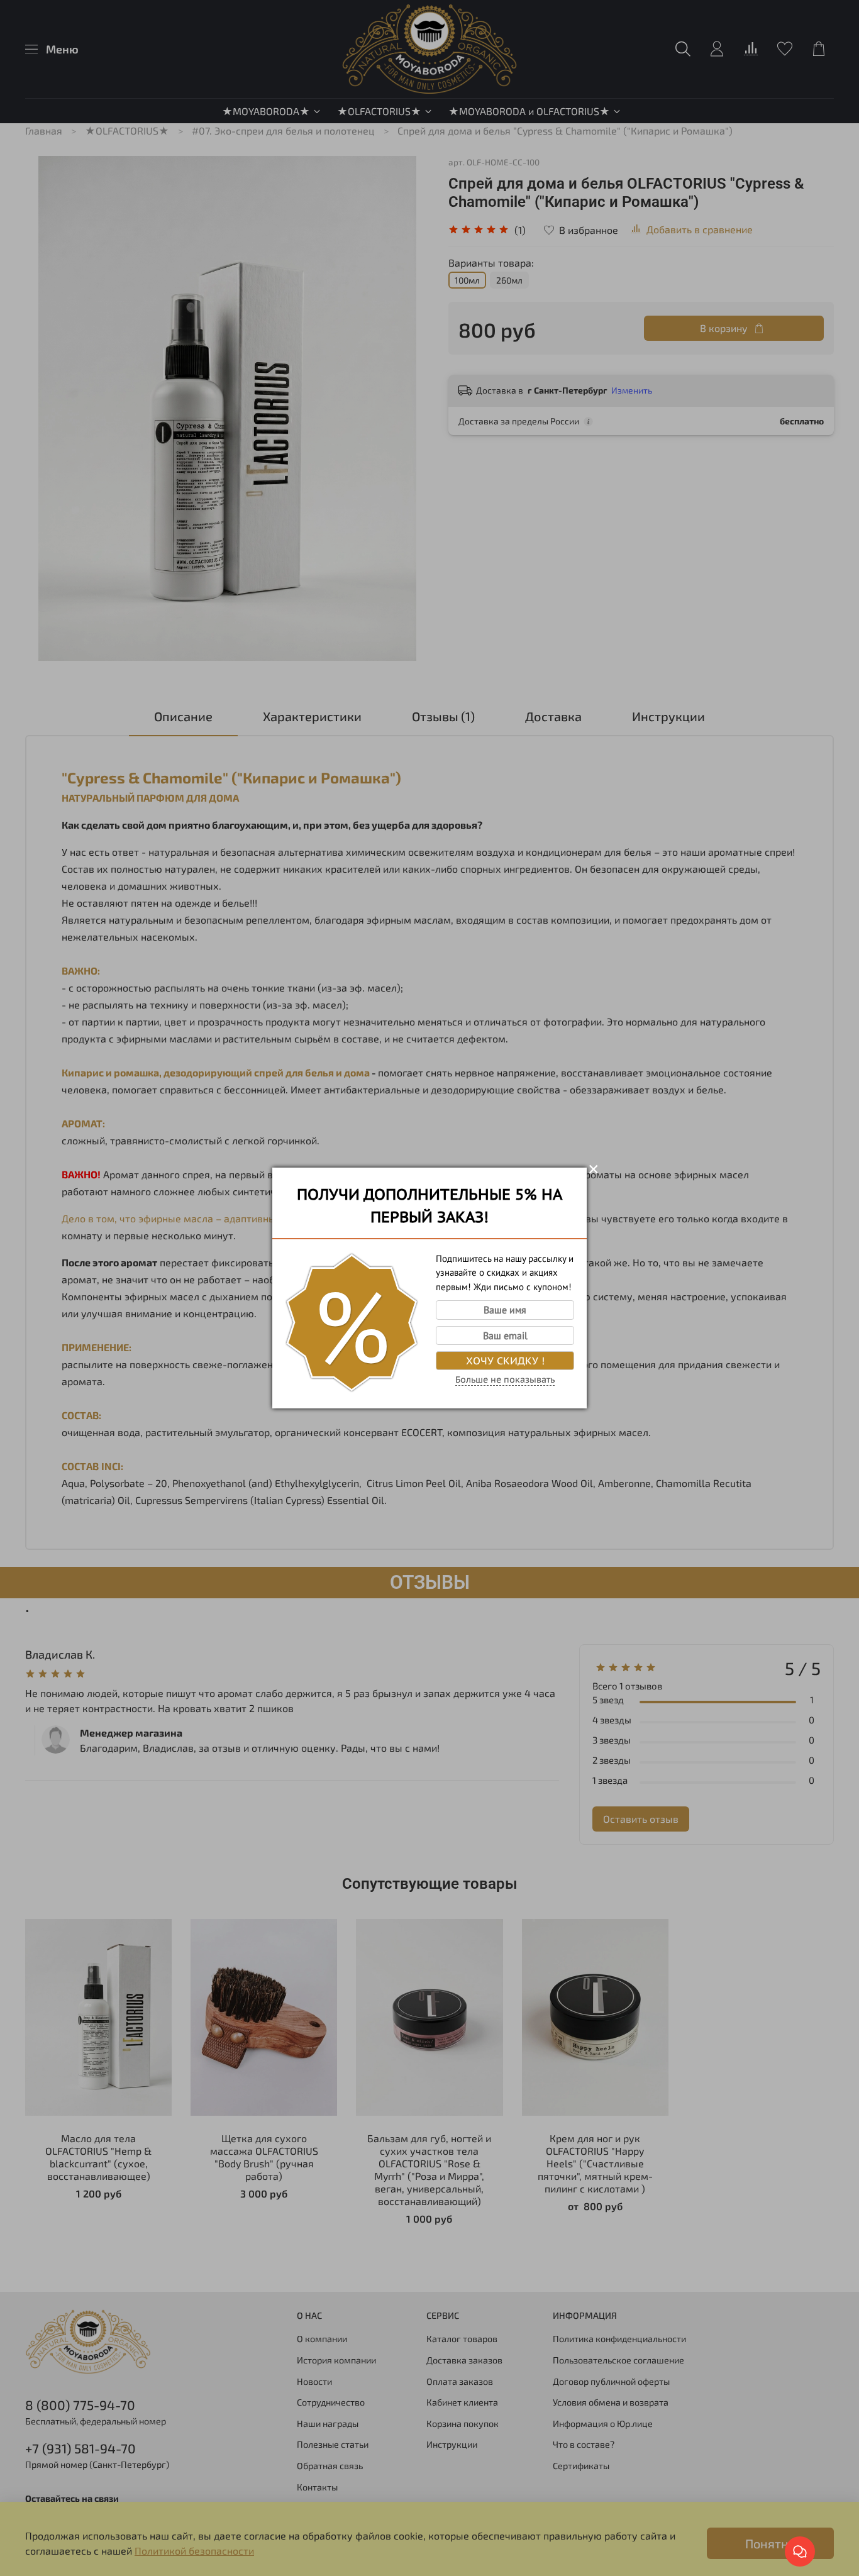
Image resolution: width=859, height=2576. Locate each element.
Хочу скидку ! (505, 1361)
